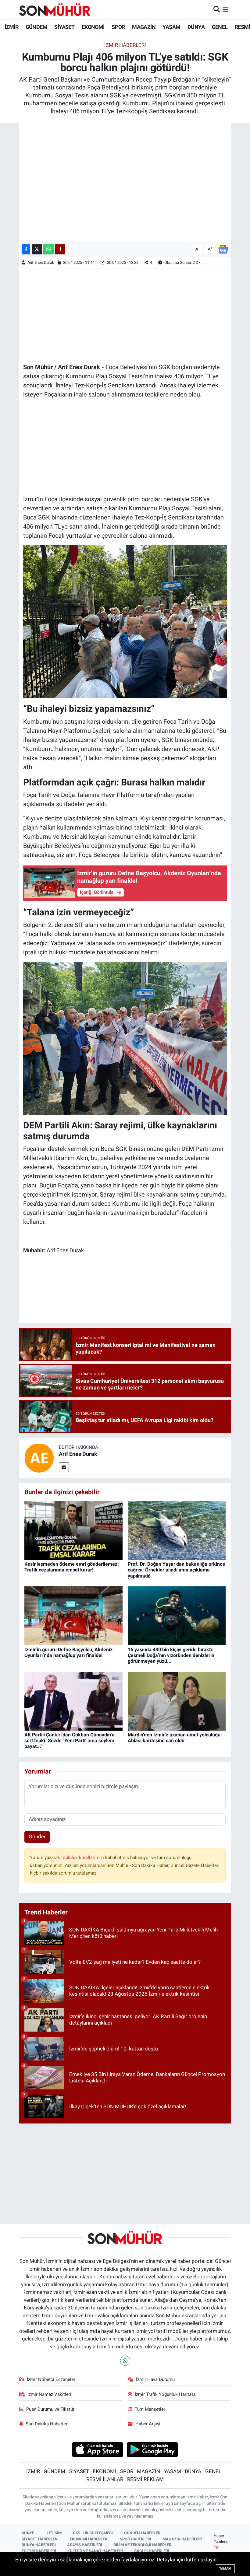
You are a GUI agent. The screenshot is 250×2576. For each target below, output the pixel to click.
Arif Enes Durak (41, 262)
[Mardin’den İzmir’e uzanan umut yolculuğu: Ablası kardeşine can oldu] (177, 1701)
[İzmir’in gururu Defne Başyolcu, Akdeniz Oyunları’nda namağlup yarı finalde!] (73, 1615)
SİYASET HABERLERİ (40, 2539)
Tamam (225, 2569)
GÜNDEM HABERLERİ (143, 2533)
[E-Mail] (64, 1467)
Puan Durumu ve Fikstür (50, 2409)
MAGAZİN (144, 27)
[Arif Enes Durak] (39, 1458)
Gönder (37, 1837)
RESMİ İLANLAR (105, 2479)
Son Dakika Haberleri (47, 2424)
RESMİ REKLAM (145, 2479)
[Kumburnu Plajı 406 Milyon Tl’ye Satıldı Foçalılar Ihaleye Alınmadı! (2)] (125, 621)
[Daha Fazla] (60, 249)
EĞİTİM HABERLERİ (39, 2551)
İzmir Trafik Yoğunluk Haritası (165, 2394)
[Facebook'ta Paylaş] (26, 249)
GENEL (220, 27)
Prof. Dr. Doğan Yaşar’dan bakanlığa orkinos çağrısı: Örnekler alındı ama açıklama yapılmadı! (176, 1570)
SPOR (118, 27)
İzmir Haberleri (125, 45)
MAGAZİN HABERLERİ (182, 2539)
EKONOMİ (93, 27)
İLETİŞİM (54, 2533)
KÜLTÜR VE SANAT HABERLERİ (95, 2551)
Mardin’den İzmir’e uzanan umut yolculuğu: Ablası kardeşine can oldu (175, 1738)
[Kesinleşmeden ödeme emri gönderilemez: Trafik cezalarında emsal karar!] (73, 1530)
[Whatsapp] (125, 2361)
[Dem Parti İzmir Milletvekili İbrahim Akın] (125, 1038)
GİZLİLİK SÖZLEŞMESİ (93, 2533)
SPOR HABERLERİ (136, 2539)
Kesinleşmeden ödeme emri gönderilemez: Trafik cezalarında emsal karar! (72, 1567)
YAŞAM (171, 27)
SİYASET (64, 27)
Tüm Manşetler (150, 2409)
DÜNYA (196, 27)
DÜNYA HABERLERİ (39, 2545)
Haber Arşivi (148, 2424)
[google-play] (153, 2449)
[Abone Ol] (223, 249)
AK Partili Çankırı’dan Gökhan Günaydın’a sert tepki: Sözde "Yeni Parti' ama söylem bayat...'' (70, 1741)
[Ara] (217, 9)
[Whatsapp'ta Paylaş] (49, 249)
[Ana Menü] (225, 9)
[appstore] (97, 2449)
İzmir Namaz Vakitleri (49, 2394)
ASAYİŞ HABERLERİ (85, 2545)
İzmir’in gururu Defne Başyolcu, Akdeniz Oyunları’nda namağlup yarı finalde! (68, 1652)
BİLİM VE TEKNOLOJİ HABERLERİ (143, 2545)
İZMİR (11, 27)
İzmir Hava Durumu (155, 2379)
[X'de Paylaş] (37, 249)
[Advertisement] (125, 315)
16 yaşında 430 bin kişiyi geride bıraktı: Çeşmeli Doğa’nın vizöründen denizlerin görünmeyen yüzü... (171, 1655)
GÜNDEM (36, 27)
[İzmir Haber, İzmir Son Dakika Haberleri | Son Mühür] (55, 9)
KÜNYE (28, 2533)
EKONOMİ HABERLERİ (89, 2539)
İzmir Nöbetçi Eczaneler (51, 2379)
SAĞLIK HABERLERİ (152, 2551)
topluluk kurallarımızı (83, 1858)
